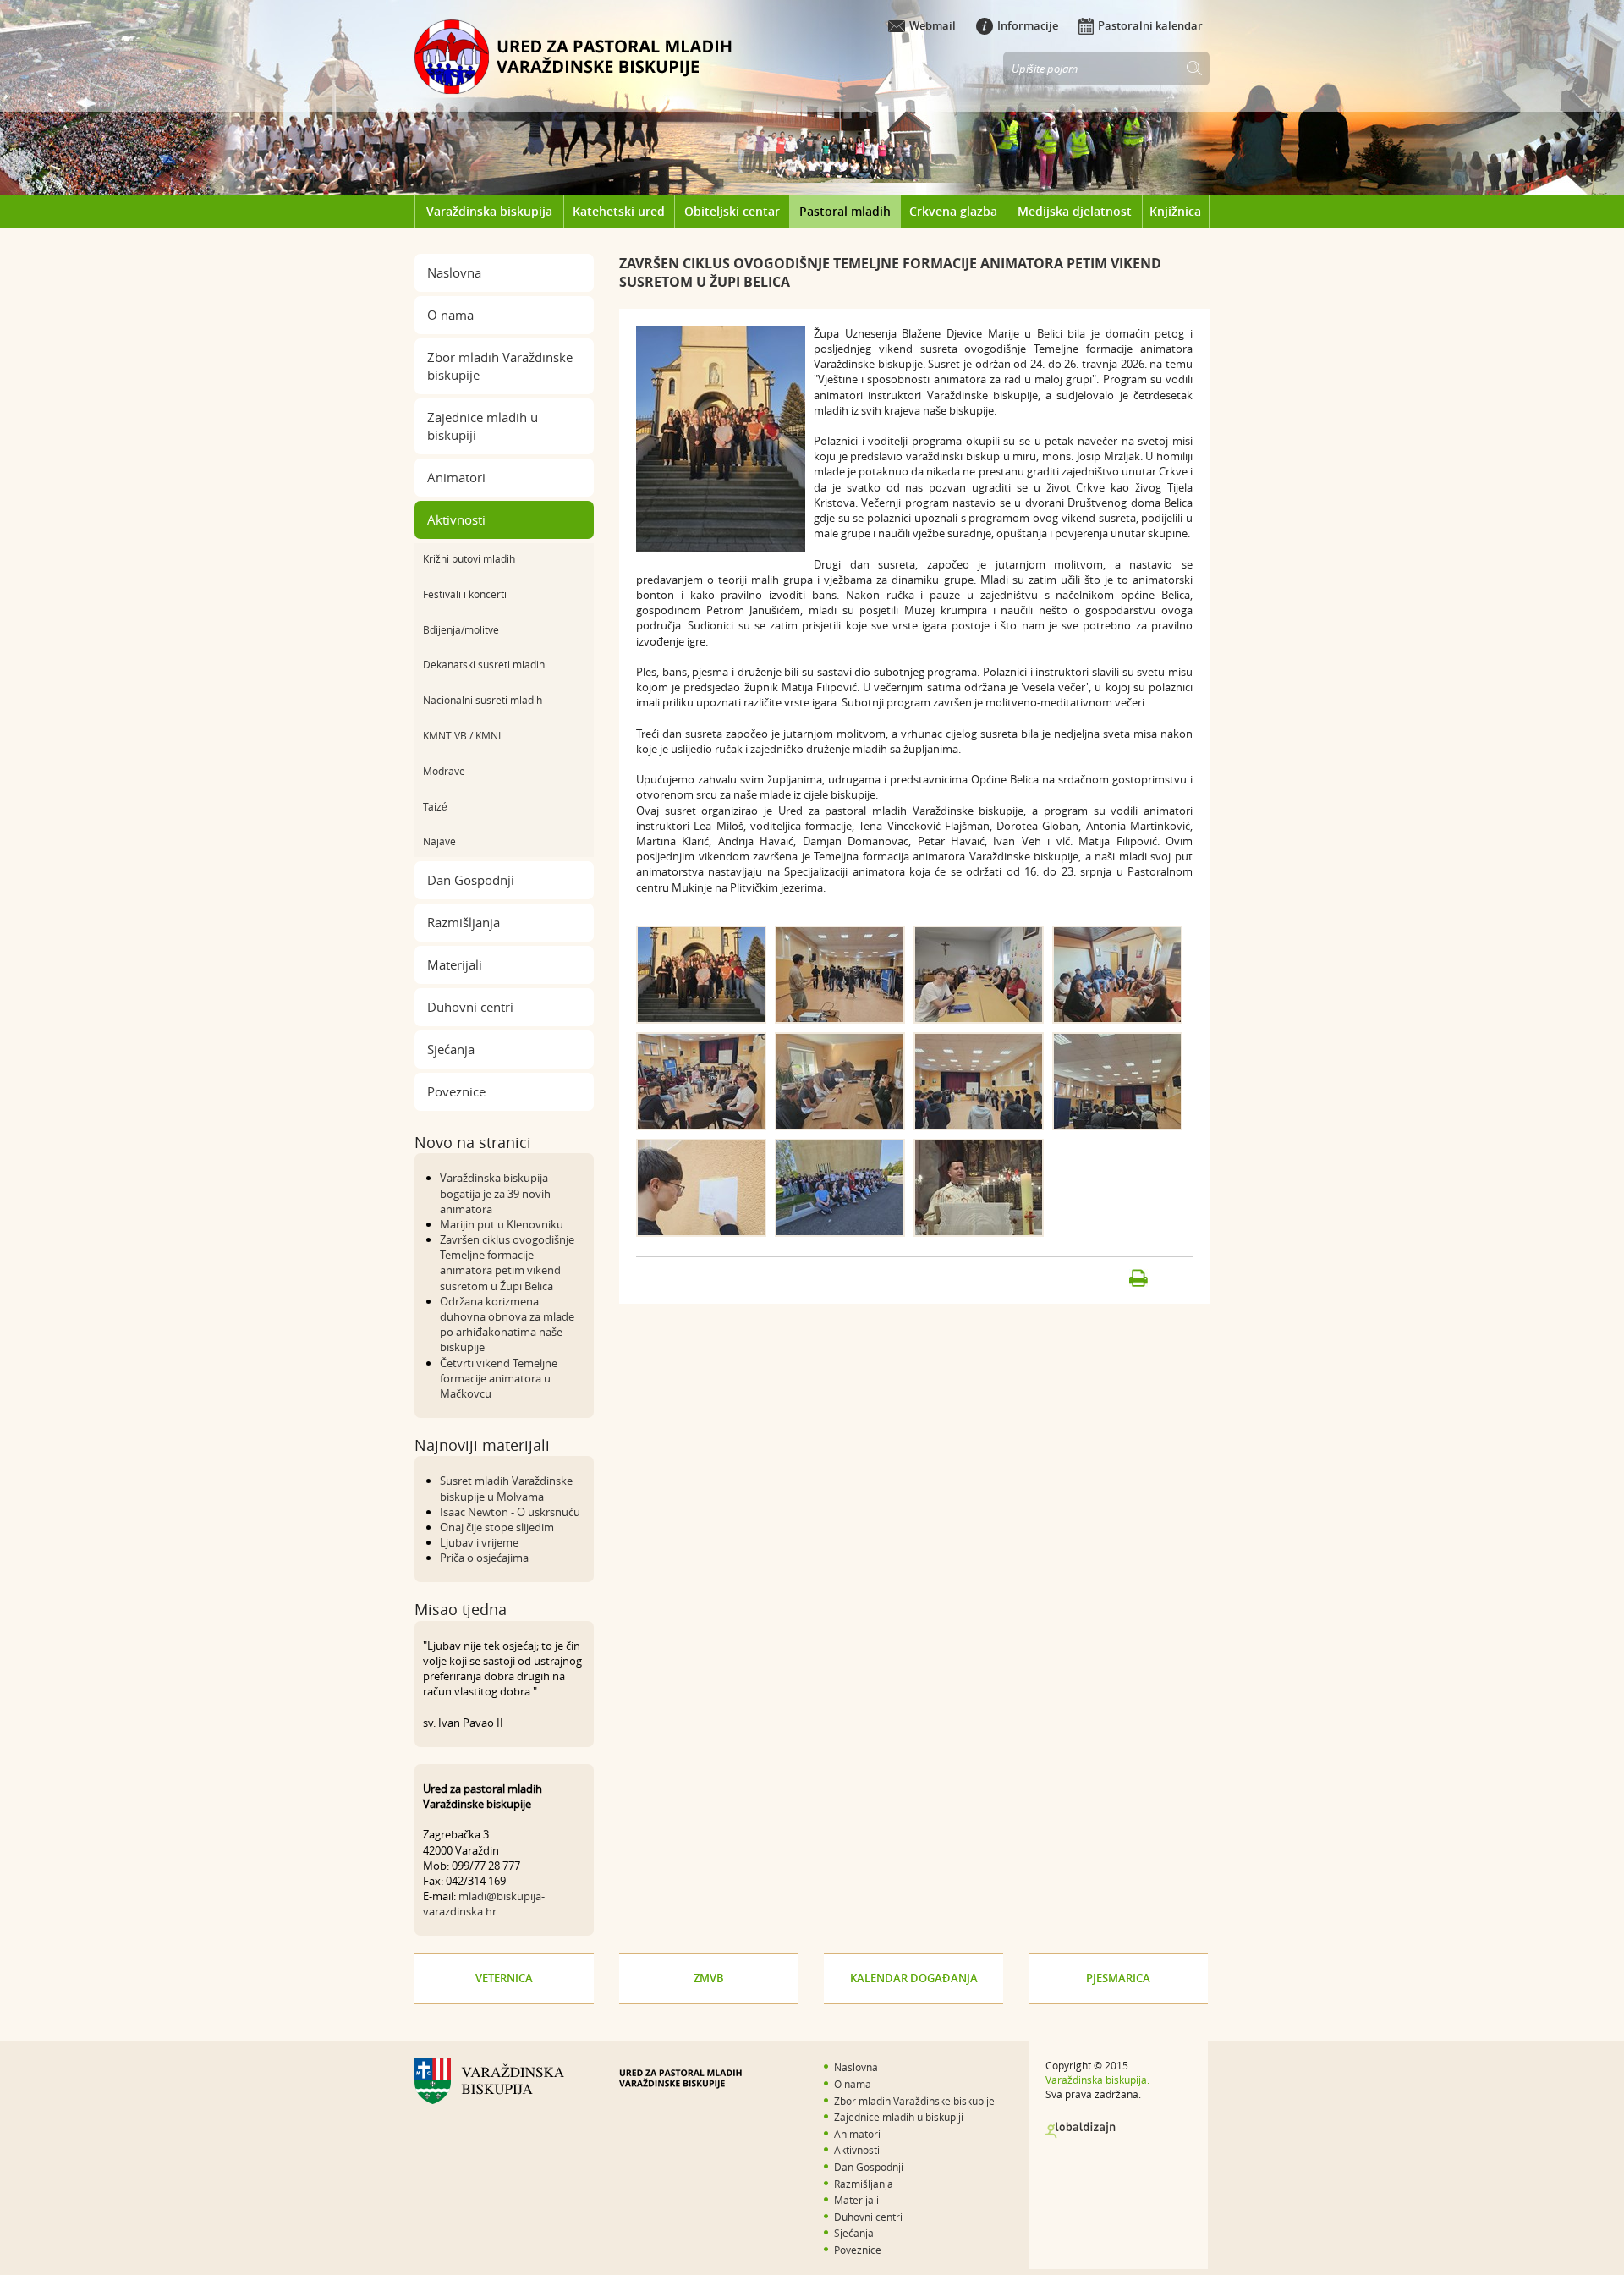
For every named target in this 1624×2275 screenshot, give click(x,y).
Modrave (444, 771)
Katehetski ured (619, 211)
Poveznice (456, 1091)
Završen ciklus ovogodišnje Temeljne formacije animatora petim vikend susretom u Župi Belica (507, 1263)
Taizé (435, 806)
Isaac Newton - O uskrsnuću (510, 1512)
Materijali (455, 964)
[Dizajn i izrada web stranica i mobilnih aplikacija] (1081, 2130)
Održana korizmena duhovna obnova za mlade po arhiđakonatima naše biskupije (507, 1324)
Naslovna (454, 272)
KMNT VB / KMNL (463, 735)
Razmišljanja (464, 922)
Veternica (504, 1978)
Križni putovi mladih (469, 558)
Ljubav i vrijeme (479, 1542)
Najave (439, 841)
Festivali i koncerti (465, 594)
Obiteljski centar (732, 211)
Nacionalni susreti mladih (483, 700)
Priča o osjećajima (484, 1558)
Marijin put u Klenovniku (502, 1224)
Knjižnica (1175, 211)
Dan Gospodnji (471, 880)
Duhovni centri (470, 1007)
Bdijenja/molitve (461, 629)
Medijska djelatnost (1075, 211)
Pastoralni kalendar (1150, 25)
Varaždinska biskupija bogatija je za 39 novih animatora (495, 1193)
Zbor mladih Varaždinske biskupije (500, 366)
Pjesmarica (1118, 1978)
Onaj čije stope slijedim (497, 1527)
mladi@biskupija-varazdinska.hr (484, 1904)
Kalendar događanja (914, 1978)
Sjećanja (451, 1049)
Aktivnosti (456, 519)
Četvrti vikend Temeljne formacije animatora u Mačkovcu (499, 1378)
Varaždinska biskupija (489, 211)
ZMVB (709, 1978)
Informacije (1028, 25)
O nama (450, 315)
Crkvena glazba (953, 211)
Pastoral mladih (845, 211)
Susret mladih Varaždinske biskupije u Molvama (506, 1488)
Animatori (456, 477)
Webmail (933, 25)
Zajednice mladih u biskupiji (483, 426)
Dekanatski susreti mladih (484, 664)
